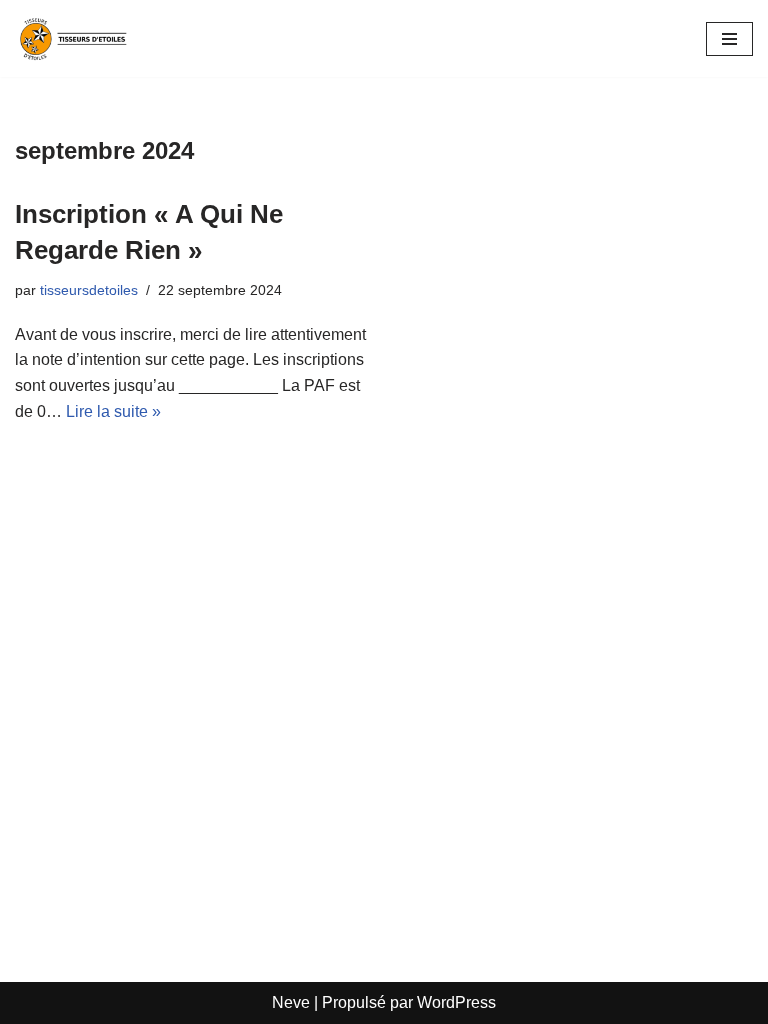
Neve (291, 1002)
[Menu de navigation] (729, 39)
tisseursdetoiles (89, 290)
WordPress (456, 1002)
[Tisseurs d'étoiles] (75, 38)
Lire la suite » (113, 411)
